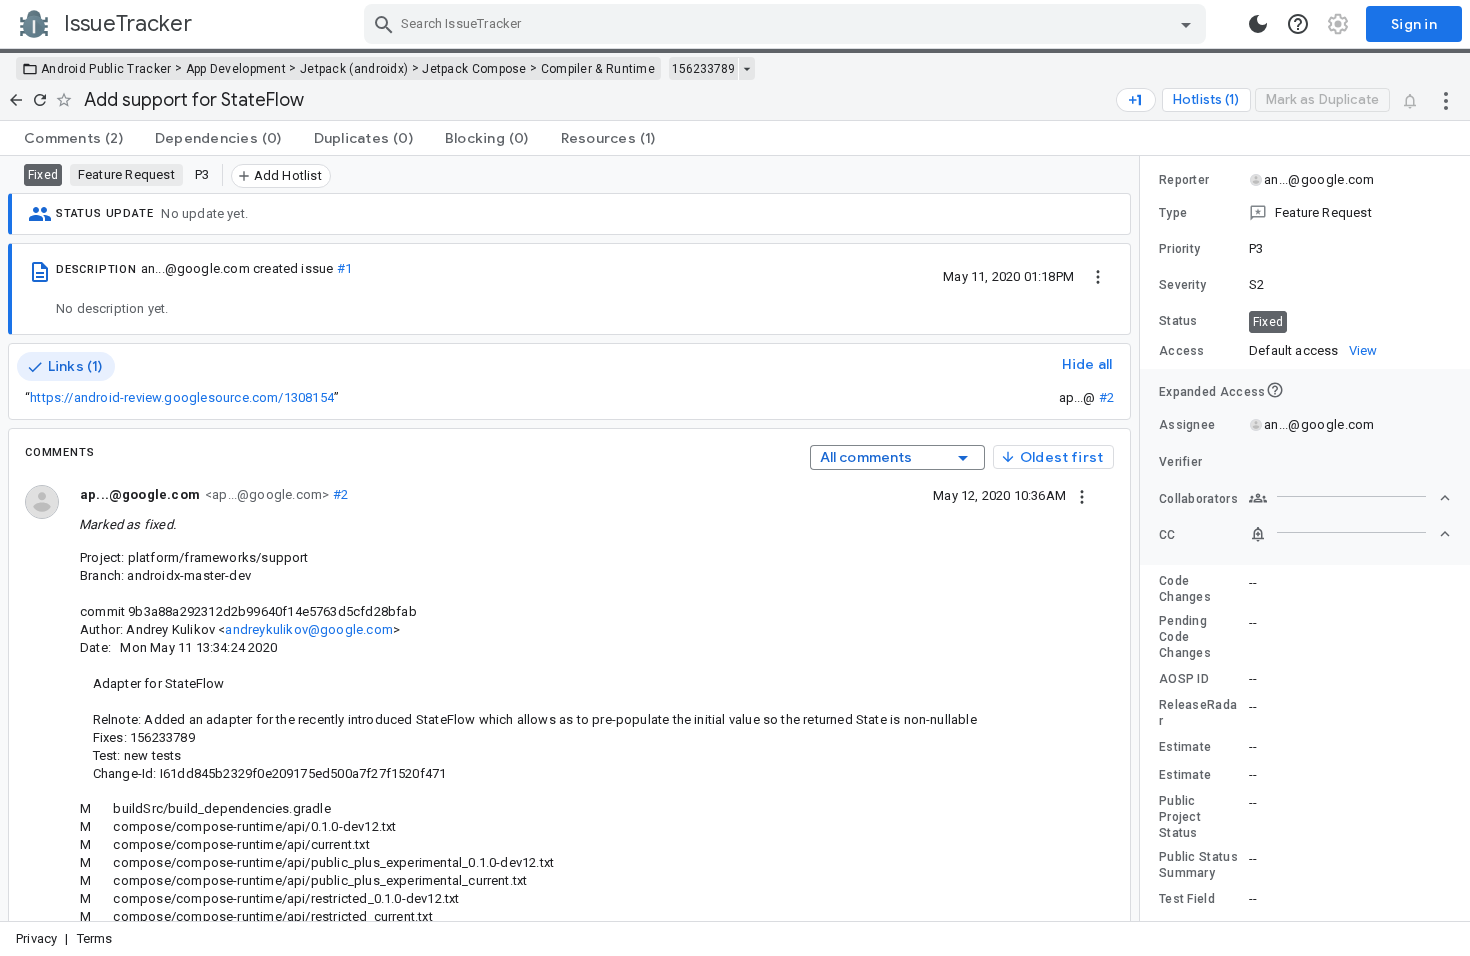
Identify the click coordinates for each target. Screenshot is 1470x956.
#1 (344, 268)
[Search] (384, 24)
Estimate (1185, 747)
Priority (1179, 249)
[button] (1305, 213)
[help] (1298, 24)
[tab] (73, 138)
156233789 (703, 69)
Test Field (1187, 899)
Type (1173, 213)
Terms (95, 938)
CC (1167, 535)
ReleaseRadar (1198, 713)
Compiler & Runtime (598, 69)
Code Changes (1185, 589)
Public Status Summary (1198, 865)
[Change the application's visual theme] (1258, 24)
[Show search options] (1186, 24)
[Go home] (16, 100)
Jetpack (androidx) (354, 69)
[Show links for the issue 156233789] (746, 69)
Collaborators (1198, 499)
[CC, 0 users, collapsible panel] (1350, 534)
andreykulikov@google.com (308, 629)
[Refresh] (40, 100)
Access (1182, 351)
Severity (1182, 285)
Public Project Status (1180, 817)
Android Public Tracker (106, 69)
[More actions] (1446, 100)
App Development (236, 69)
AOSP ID (1184, 679)
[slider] (1143, 538)
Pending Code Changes (1185, 637)
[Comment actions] (1082, 495)
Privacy (36, 938)
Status (1178, 321)
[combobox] (787, 24)
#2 (1106, 397)
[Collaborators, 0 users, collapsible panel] (1350, 498)
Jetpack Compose (474, 69)
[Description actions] (1098, 276)
